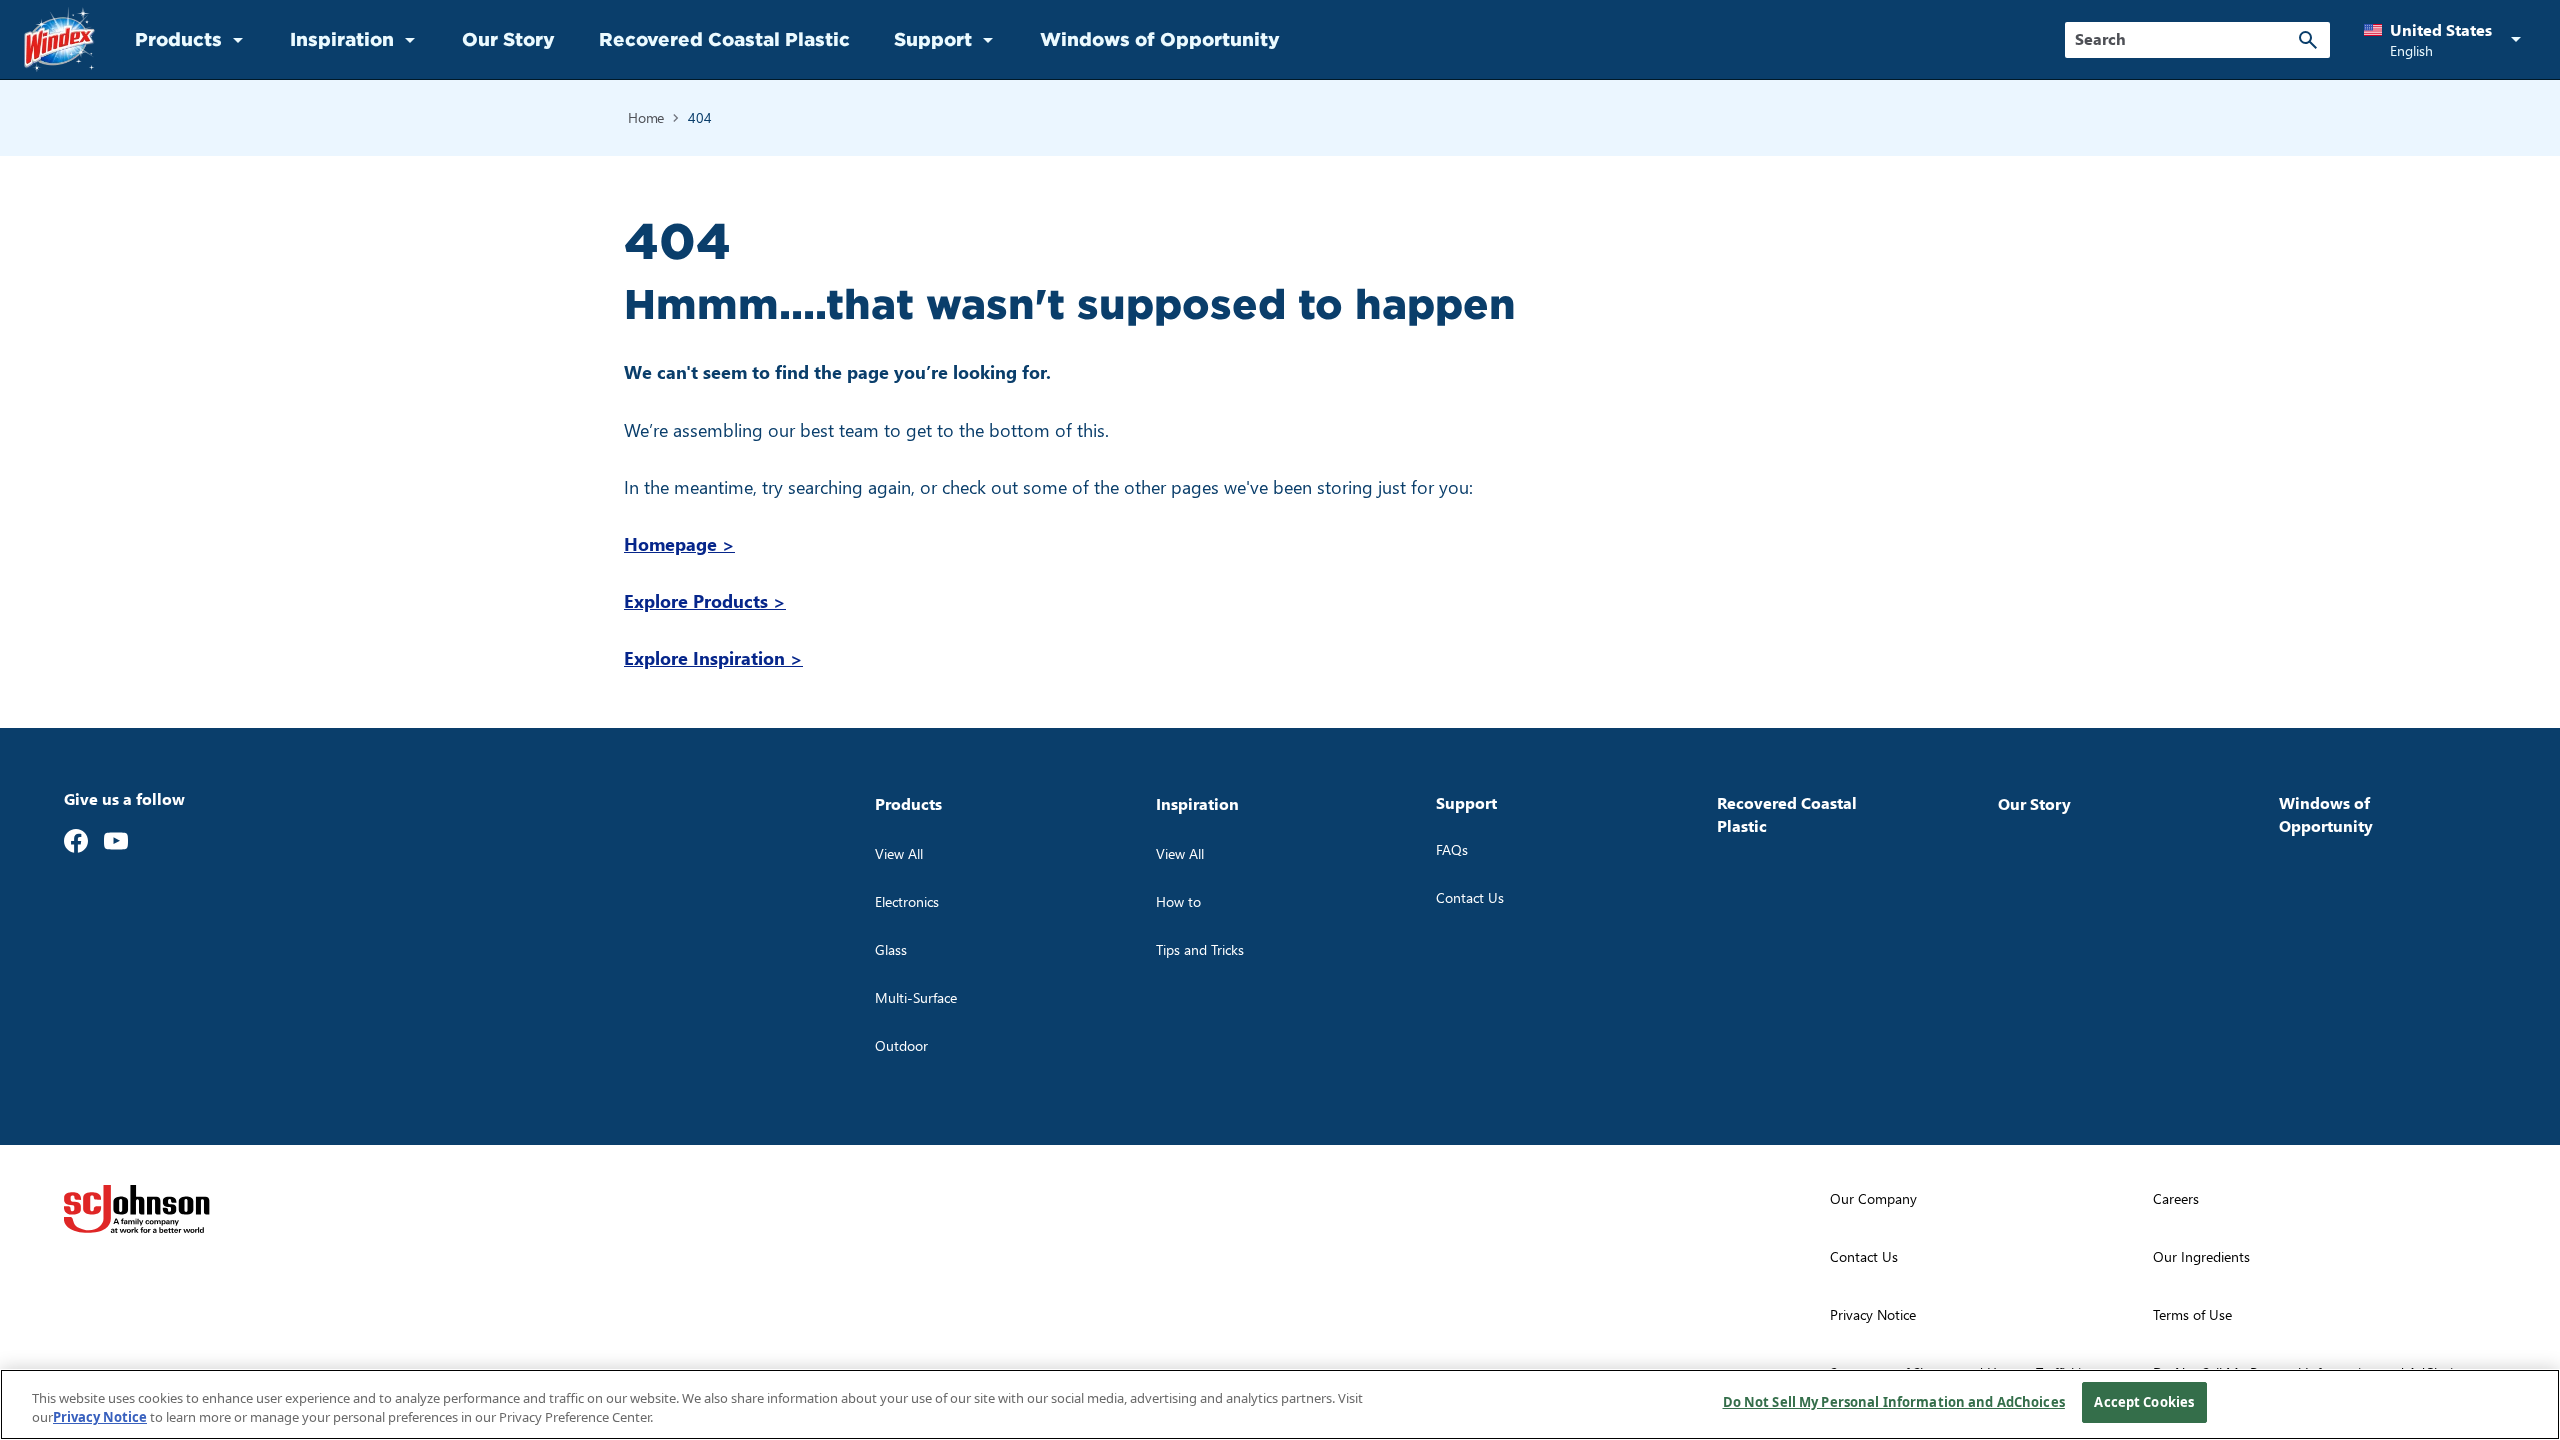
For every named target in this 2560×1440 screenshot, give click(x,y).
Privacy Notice (100, 1418)
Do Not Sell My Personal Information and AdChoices (1894, 1402)
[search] (2308, 40)
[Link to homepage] (59, 40)
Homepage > (679, 543)
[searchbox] (2185, 39)
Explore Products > (705, 600)
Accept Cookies (2144, 1402)
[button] (2446, 40)
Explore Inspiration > (713, 657)
